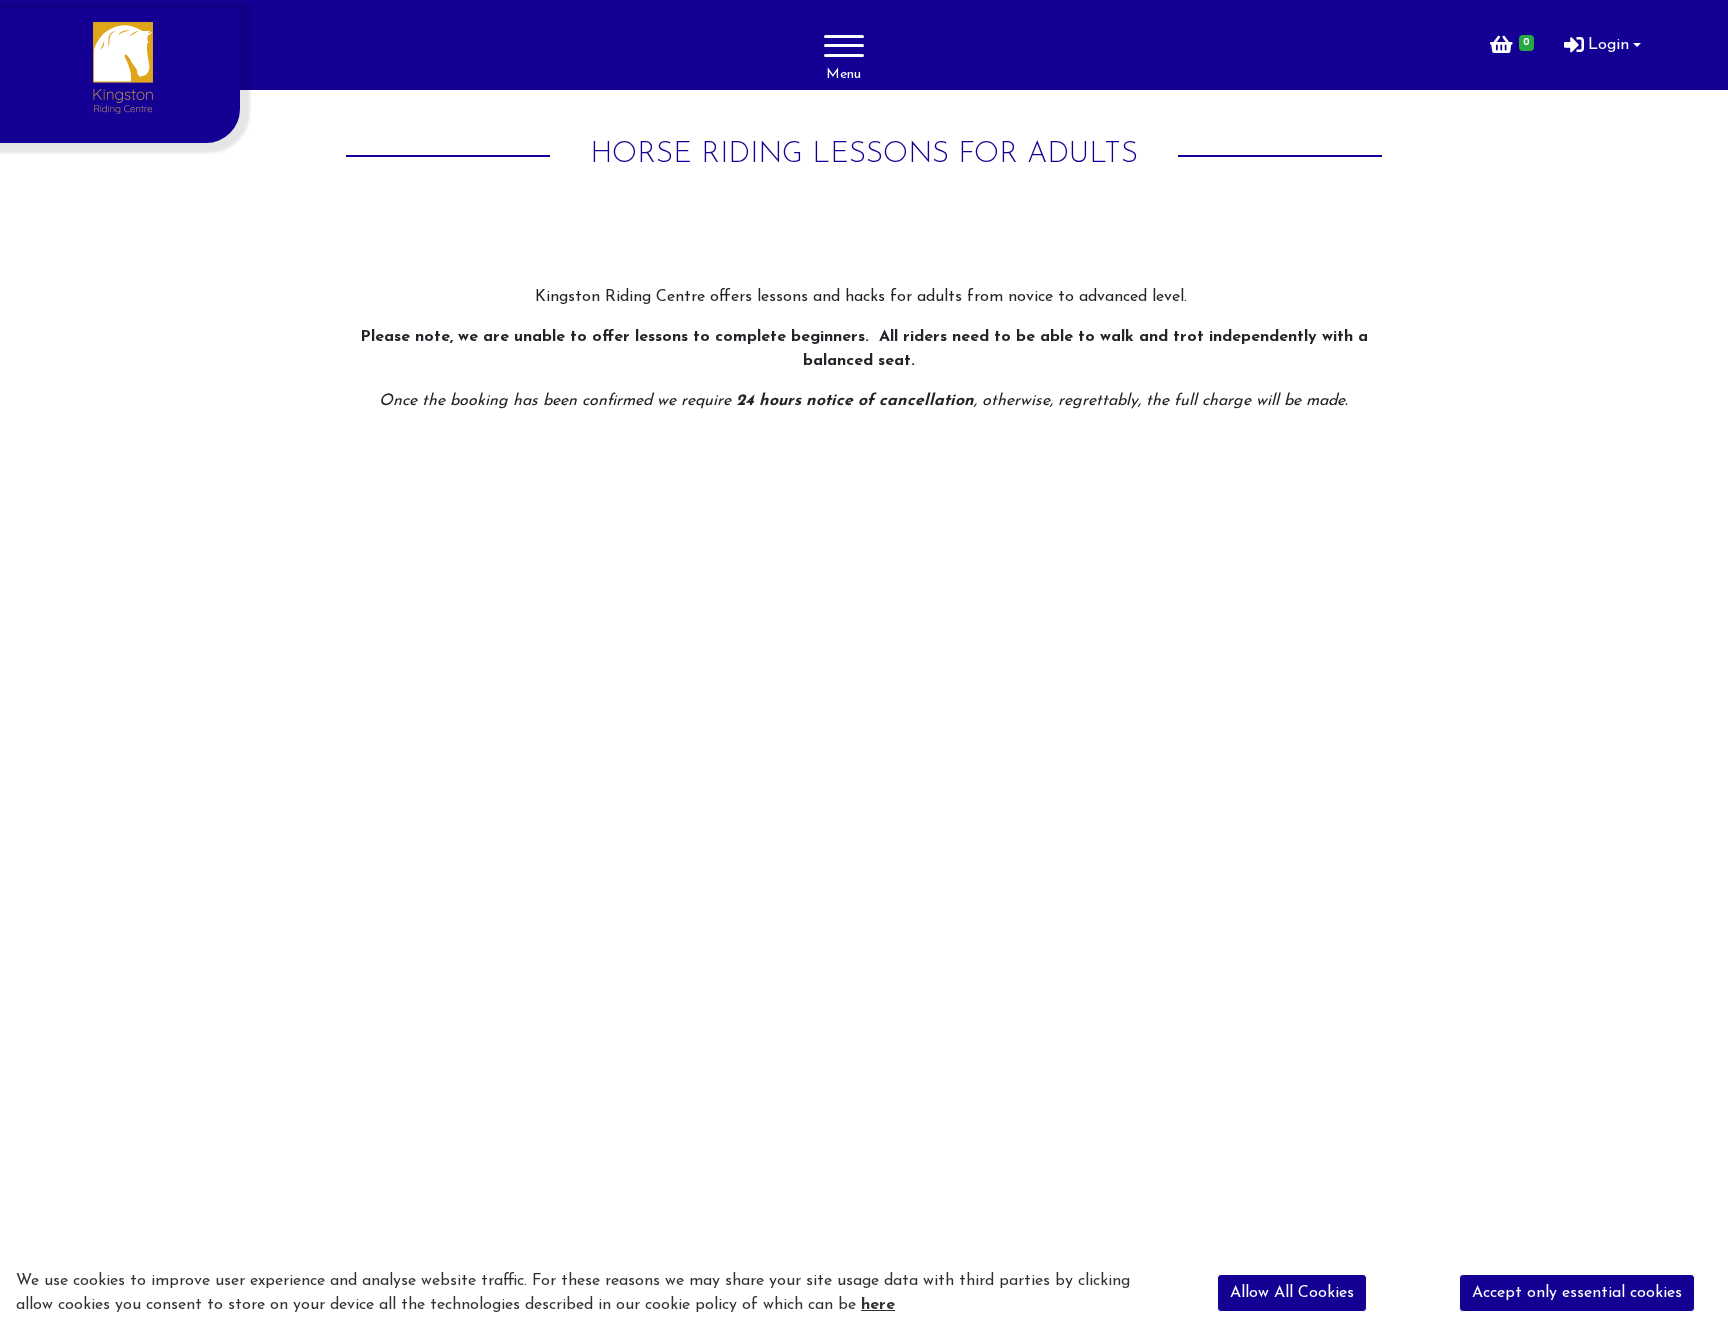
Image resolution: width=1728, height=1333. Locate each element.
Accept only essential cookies (1577, 1293)
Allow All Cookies (1292, 1293)
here (878, 1305)
